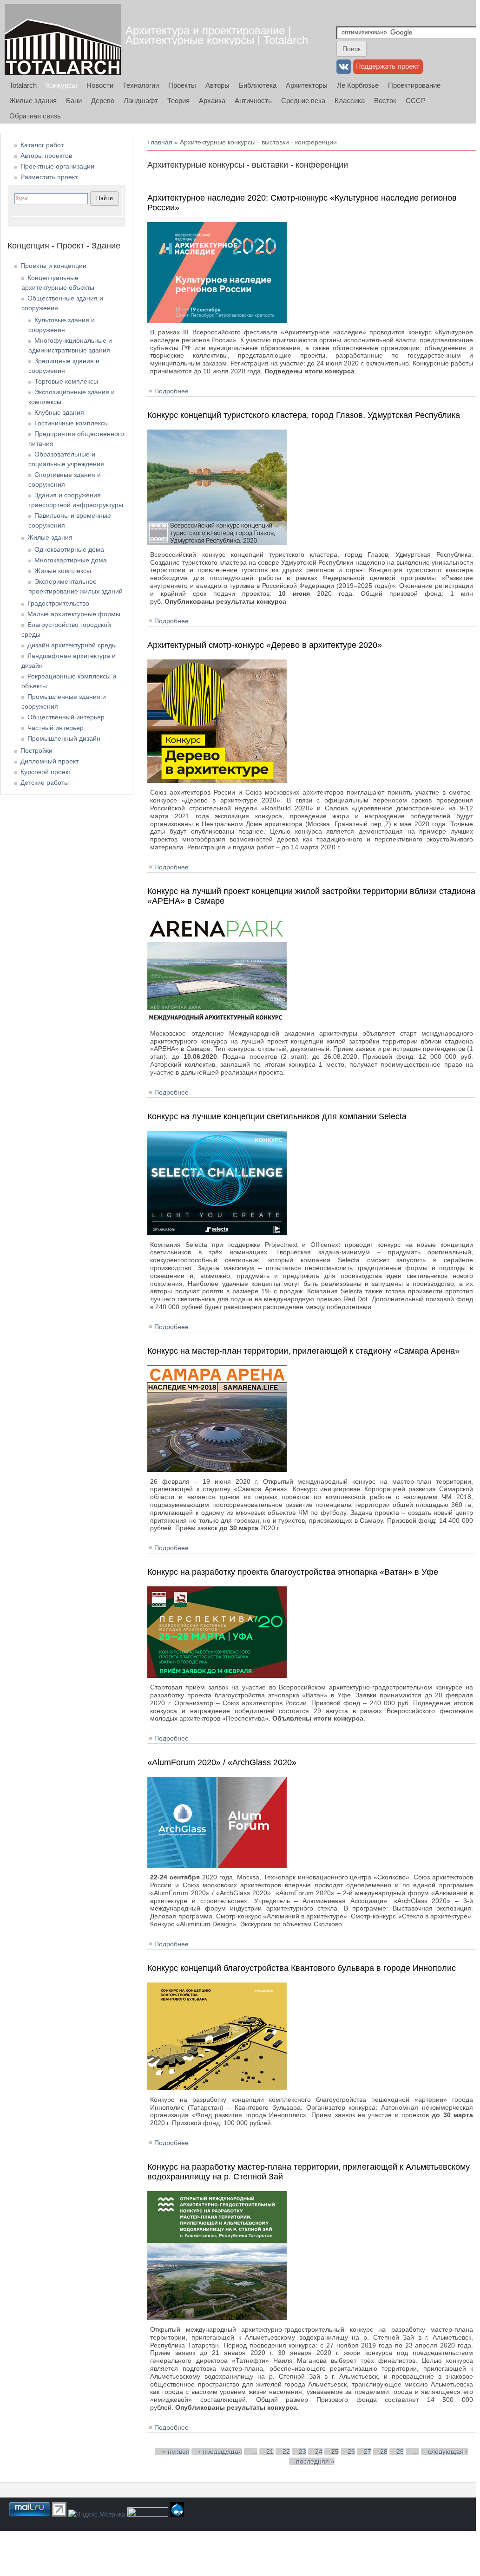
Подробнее (171, 391)
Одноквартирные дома (69, 549)
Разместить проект (49, 177)
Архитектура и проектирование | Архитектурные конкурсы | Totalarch (217, 35)
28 (384, 2452)
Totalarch (23, 85)
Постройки (36, 750)
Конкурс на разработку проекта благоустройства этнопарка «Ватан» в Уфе (293, 1572)
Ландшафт (141, 101)
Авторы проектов (46, 156)
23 (302, 2452)
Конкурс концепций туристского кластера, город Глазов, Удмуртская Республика (304, 415)
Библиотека (258, 85)
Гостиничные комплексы (72, 423)
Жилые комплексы (63, 571)
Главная (160, 142)
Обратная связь (35, 116)
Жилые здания (33, 101)
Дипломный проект (49, 761)
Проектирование (414, 85)
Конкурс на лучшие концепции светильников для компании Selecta (277, 1116)
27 (368, 2452)
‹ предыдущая (220, 2452)
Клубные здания (59, 412)
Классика (350, 101)
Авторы (217, 85)
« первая (176, 2452)
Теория (178, 101)
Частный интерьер (56, 728)
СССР (416, 101)
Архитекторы (307, 85)
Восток (385, 101)
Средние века (303, 101)
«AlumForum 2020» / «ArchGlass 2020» (222, 1762)
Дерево (103, 101)
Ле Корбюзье (358, 85)
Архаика (212, 101)
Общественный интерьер (66, 717)
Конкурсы (62, 85)
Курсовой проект (46, 772)
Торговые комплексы (66, 381)
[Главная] (63, 40)
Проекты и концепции (53, 266)
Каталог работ (42, 145)
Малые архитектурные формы (74, 614)
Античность (253, 101)
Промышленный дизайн (64, 738)
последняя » (315, 2461)
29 (400, 2452)
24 (319, 2452)
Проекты (182, 85)
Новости (100, 85)
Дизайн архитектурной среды (72, 645)
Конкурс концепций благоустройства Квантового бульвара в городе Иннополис (302, 1968)
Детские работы (45, 783)
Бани (74, 101)
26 (351, 2452)
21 (270, 2452)
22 (286, 2452)
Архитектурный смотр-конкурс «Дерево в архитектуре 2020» (265, 645)
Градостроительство (58, 603)
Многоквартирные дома (71, 560)
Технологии (141, 85)
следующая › (448, 2452)
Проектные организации (57, 166)
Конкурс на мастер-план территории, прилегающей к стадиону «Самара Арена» (303, 1351)
